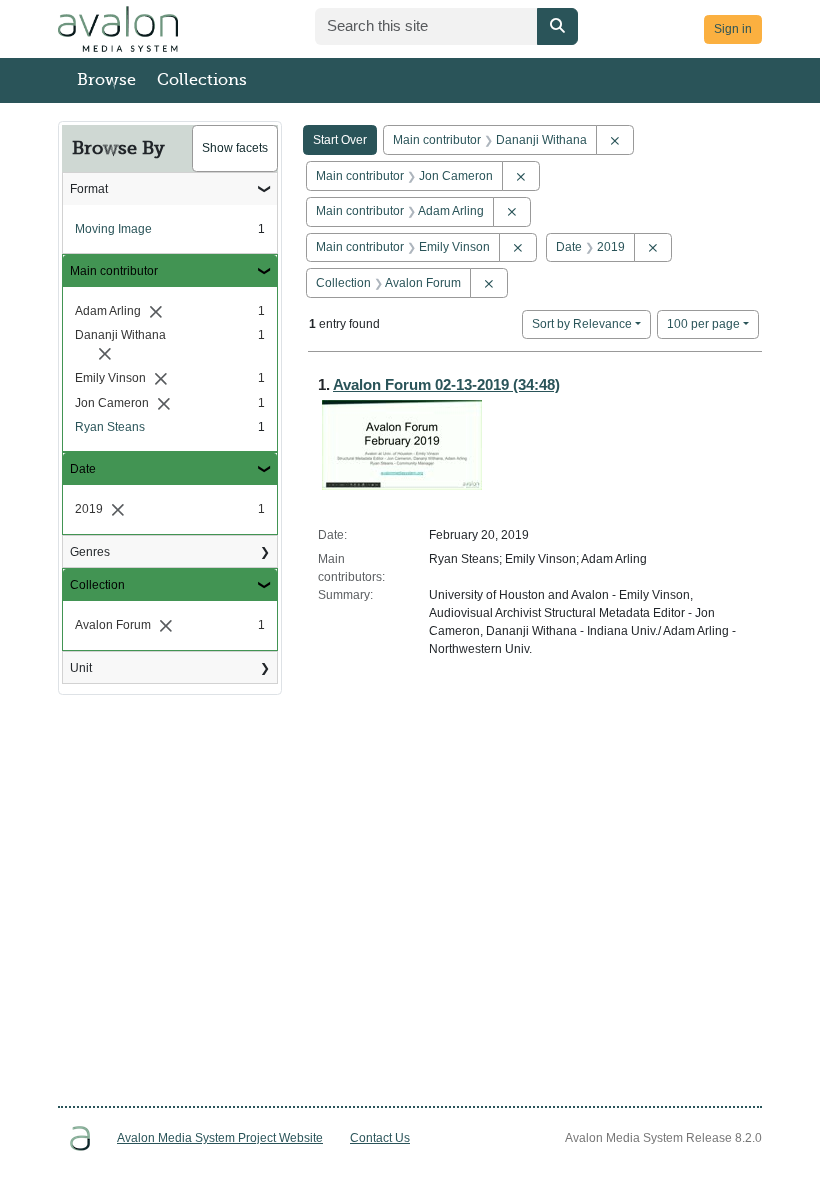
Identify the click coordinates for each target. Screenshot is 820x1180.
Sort (582, 324)
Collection (97, 585)
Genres (90, 552)
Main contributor (114, 271)
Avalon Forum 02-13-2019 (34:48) (446, 384)
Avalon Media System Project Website (220, 1138)
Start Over (340, 140)
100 (703, 323)
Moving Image (113, 229)
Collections (202, 80)
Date (83, 469)
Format (89, 189)
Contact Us (380, 1138)
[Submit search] (557, 26)
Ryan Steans (110, 427)
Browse (106, 80)
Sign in (733, 29)
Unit (81, 668)
